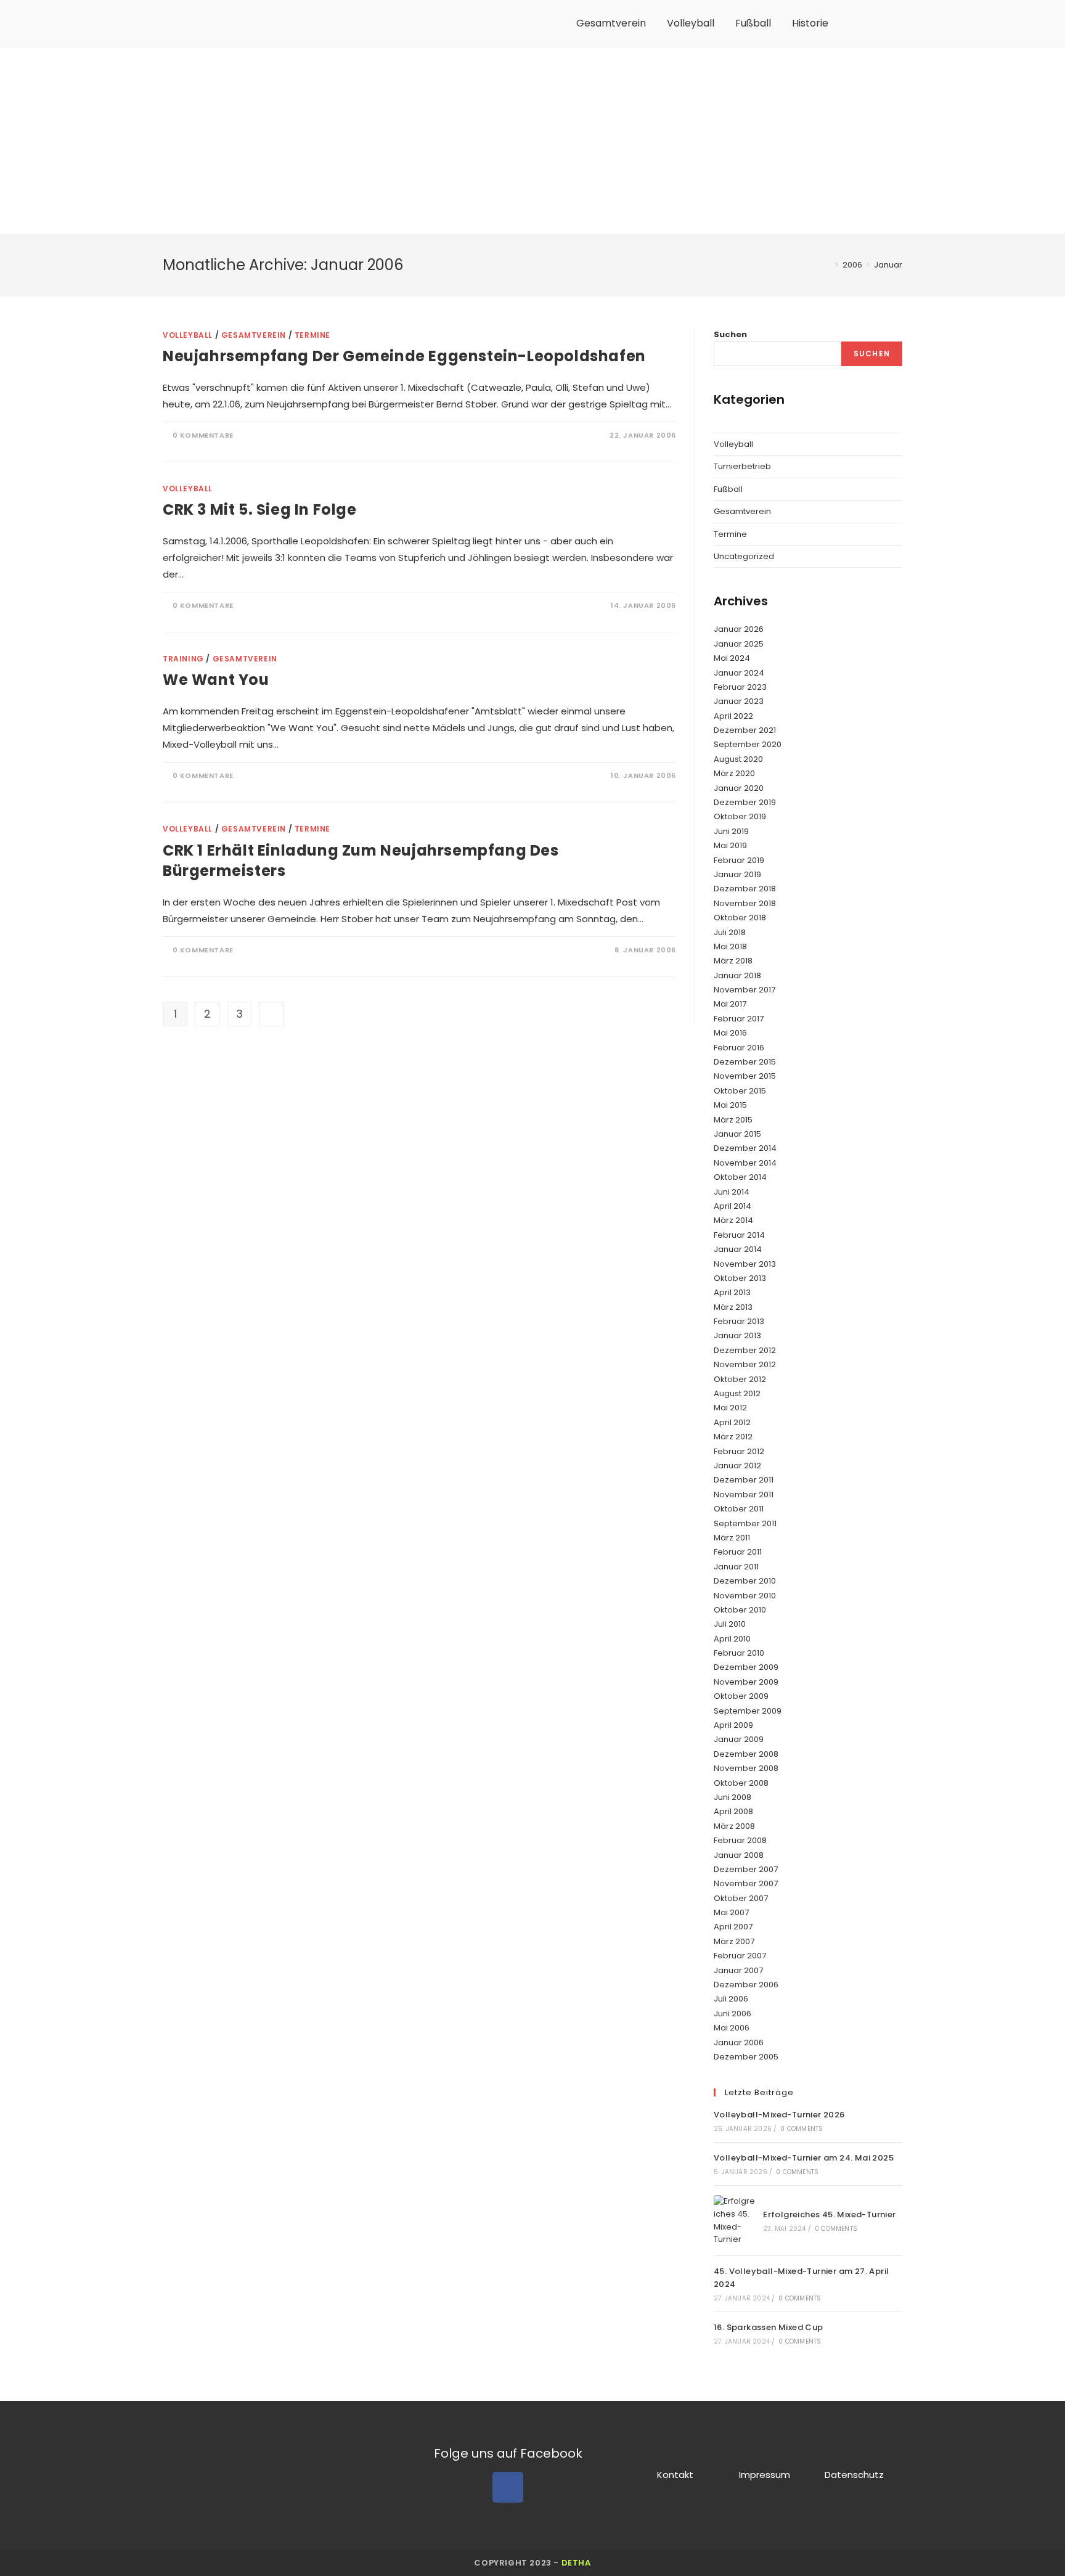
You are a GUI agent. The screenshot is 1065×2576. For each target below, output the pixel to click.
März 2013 (733, 1307)
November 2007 (746, 1883)
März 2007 (734, 1941)
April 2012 (732, 1422)
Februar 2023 (740, 687)
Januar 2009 (739, 1739)
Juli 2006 (731, 1999)
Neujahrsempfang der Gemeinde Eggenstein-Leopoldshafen (404, 356)
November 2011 (744, 1494)
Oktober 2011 (739, 1509)
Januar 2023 (739, 701)
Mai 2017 (730, 1004)
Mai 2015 (730, 1105)
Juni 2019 (731, 831)
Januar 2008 (739, 1855)
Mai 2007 (731, 1912)
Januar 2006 (739, 2042)
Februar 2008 (740, 1840)
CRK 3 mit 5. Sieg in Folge (260, 509)
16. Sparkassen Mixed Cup (769, 2327)
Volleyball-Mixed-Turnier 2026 (779, 2115)
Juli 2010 (730, 1624)
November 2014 (745, 1163)
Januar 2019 (737, 874)
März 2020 (734, 773)
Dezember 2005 (746, 2057)
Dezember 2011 (744, 1480)
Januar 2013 (737, 1335)
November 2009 (746, 1682)
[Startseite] (828, 265)
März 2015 (733, 1120)
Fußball (753, 23)
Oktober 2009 (741, 1696)
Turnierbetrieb (742, 466)
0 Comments (802, 2129)
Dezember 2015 (745, 1062)
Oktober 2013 (740, 1278)
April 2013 (732, 1292)
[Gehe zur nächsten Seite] (271, 1014)
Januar (888, 265)
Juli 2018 (730, 932)
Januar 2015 (737, 1134)
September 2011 (745, 1523)
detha (576, 2563)
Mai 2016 (730, 1033)
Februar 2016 (739, 1048)
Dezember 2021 (745, 730)
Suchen (730, 334)
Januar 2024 (739, 673)
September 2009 (748, 1711)
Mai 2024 (732, 658)
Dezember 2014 (745, 1148)
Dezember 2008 (746, 1754)
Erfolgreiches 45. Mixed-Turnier (829, 2214)
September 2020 (748, 744)
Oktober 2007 (741, 1898)
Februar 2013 (739, 1321)
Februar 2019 (739, 860)
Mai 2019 (730, 845)
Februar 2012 (739, 1451)
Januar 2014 (738, 1249)
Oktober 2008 (741, 1783)
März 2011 (732, 1538)
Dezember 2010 (745, 1581)
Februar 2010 (739, 1653)
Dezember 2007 (746, 1869)
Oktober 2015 (740, 1091)
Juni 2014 (732, 1192)
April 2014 (732, 1206)
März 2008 (734, 1826)
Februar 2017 (739, 1019)
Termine (312, 335)
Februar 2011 (738, 1552)
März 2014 (733, 1220)
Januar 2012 (737, 1466)
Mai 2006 (732, 2028)
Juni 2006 (732, 2014)
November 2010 (745, 1596)
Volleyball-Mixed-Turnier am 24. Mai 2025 (804, 2158)
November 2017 (745, 990)
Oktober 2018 (740, 918)
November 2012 (745, 1364)
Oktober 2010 (740, 1610)
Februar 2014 (739, 1235)
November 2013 (745, 1264)
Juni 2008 (732, 1797)
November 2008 (746, 1768)
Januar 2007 (738, 1970)
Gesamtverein (611, 23)
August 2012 (737, 1393)
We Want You (216, 680)
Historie (810, 23)
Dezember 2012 (745, 1350)
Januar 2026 (739, 629)
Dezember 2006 (746, 1985)
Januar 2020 (739, 788)
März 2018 (733, 961)
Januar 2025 (739, 644)
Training (183, 659)
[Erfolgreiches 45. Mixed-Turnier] (735, 2221)
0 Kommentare (203, 435)
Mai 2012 (730, 1408)
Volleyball (691, 23)
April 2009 (733, 1725)
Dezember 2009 (746, 1667)
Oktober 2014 (740, 1177)
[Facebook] (508, 2487)
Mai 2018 (730, 947)
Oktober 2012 (740, 1379)
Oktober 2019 (740, 816)
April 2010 (732, 1639)
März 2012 (733, 1437)
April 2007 (733, 1927)
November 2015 (745, 1076)
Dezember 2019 (745, 802)
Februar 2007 (740, 1956)
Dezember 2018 (745, 889)
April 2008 (733, 1811)
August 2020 (738, 759)
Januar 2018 (737, 975)
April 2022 (733, 716)
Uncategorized (744, 556)
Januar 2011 (736, 1567)
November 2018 (745, 903)
